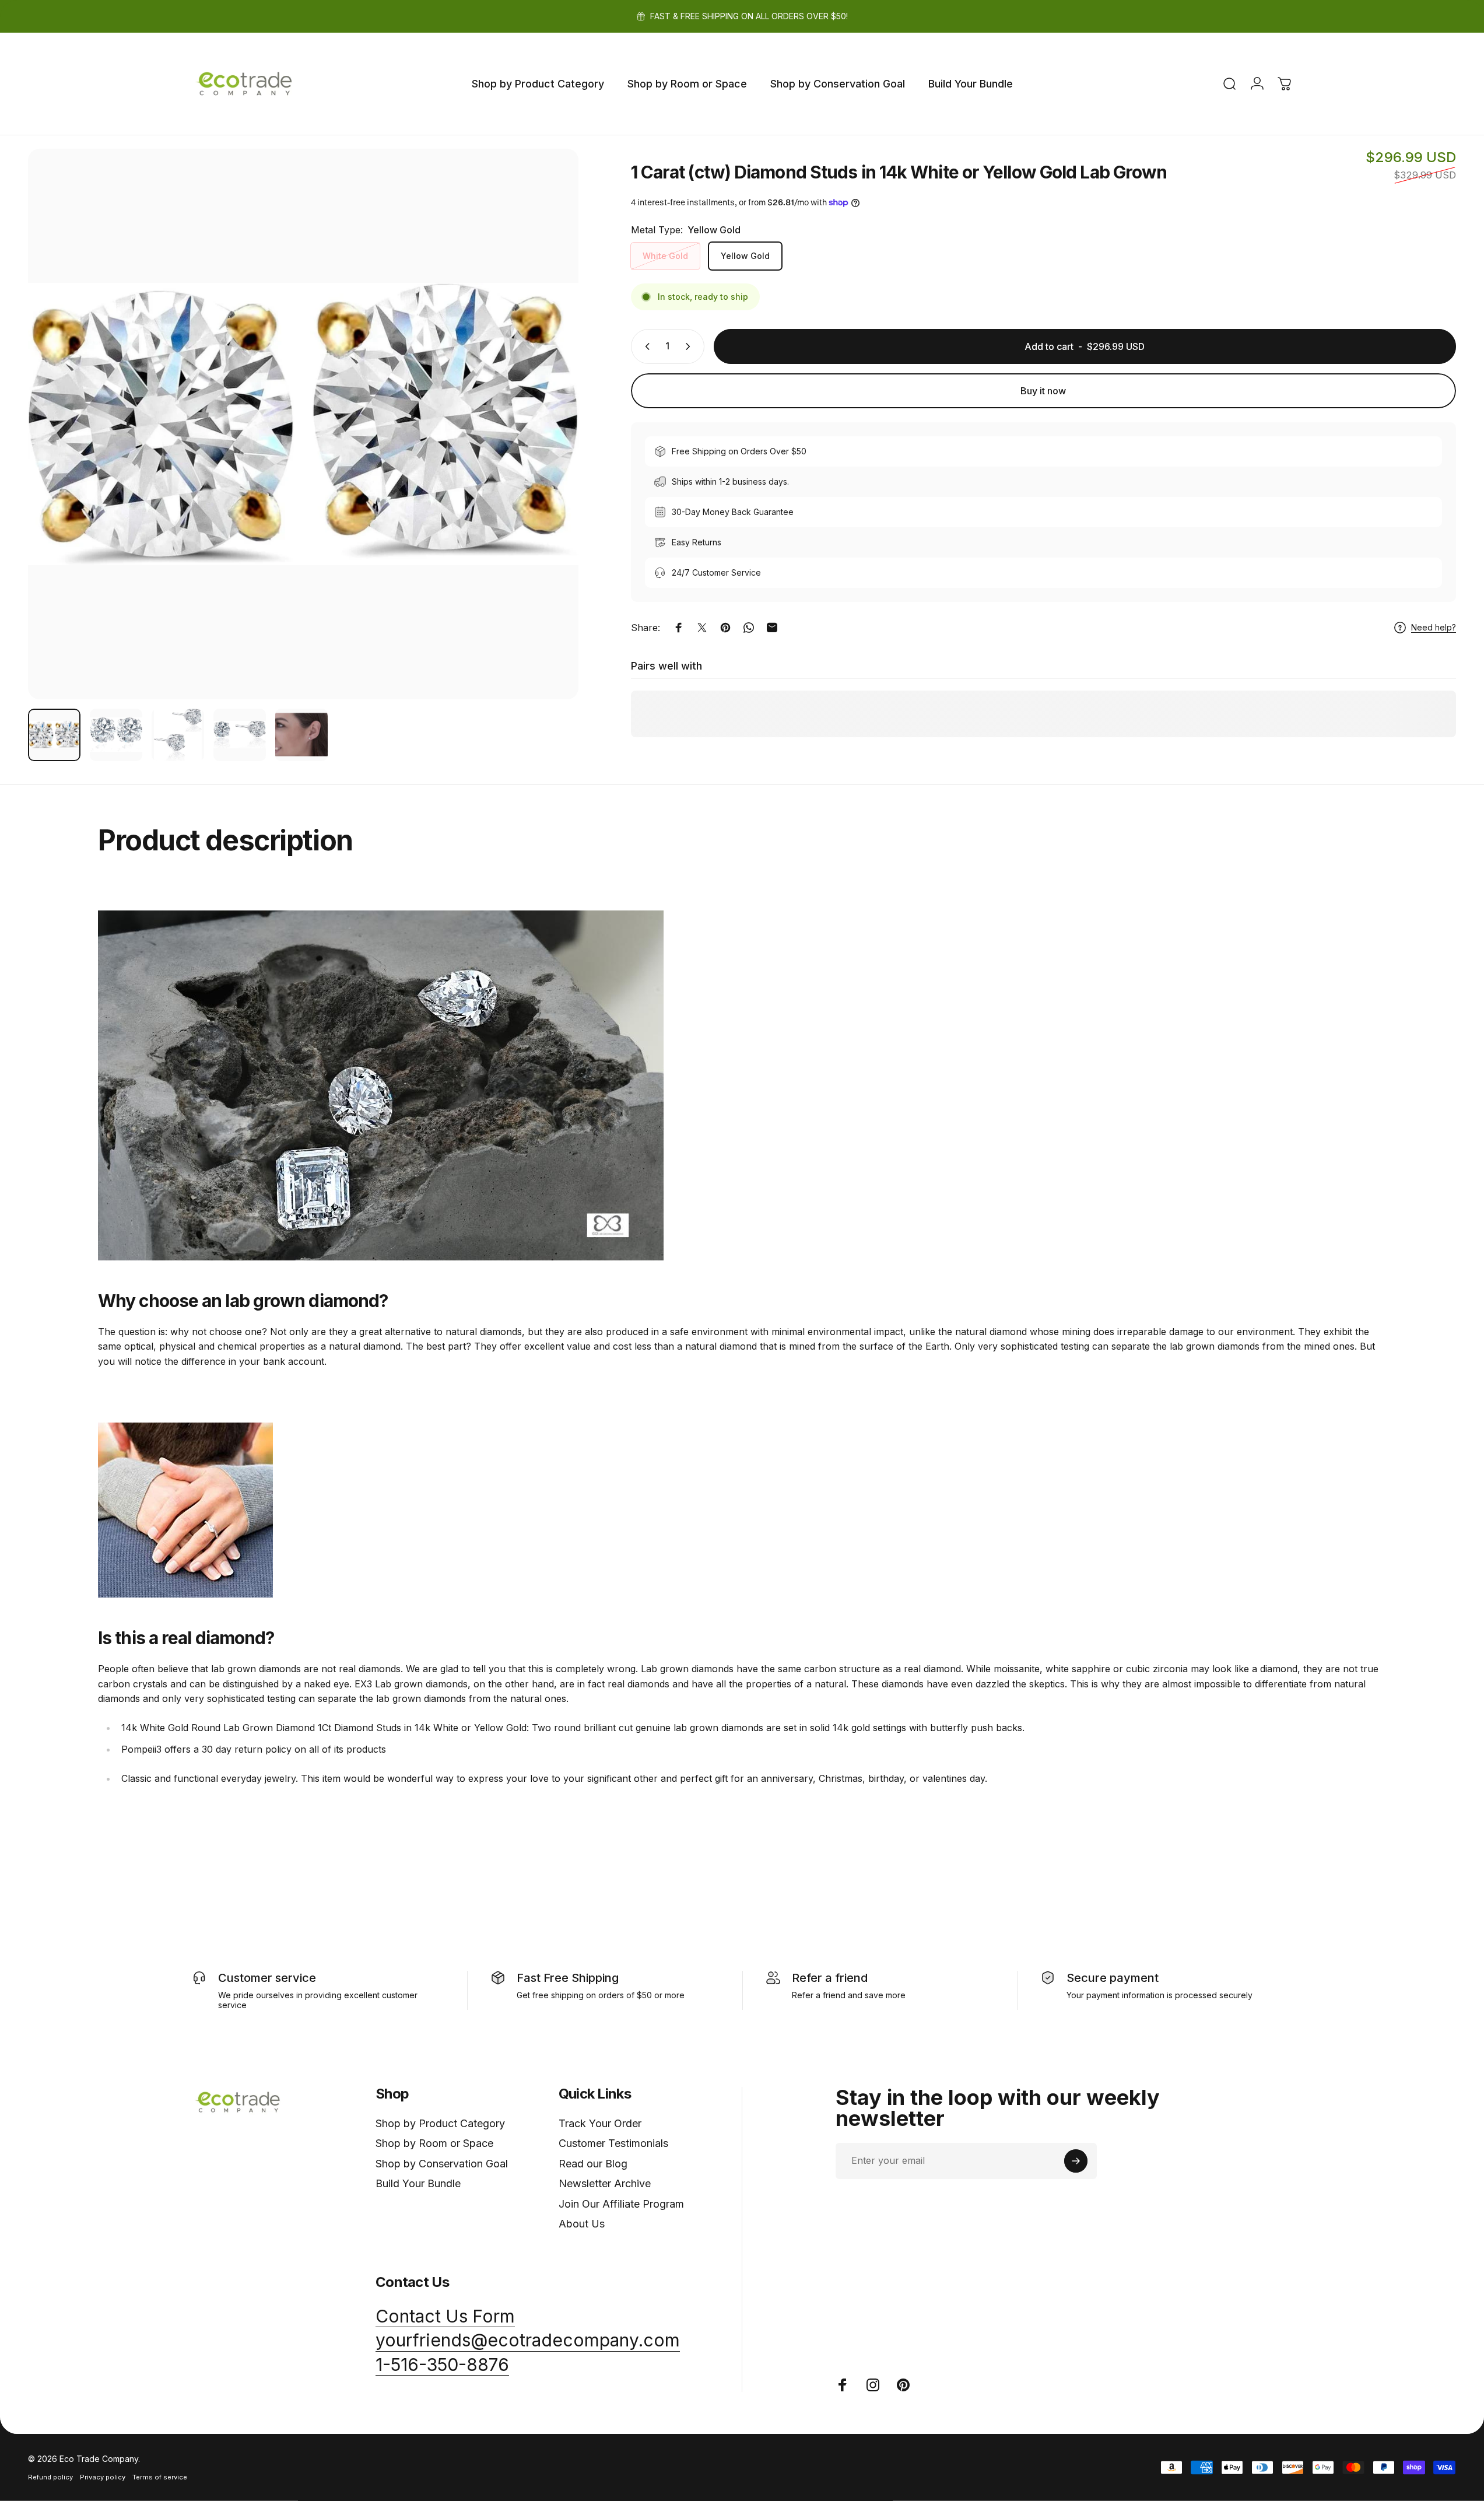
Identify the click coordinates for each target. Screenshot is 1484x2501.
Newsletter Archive (605, 2183)
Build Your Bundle (418, 2183)
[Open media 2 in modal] (303, 424)
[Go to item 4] (240, 735)
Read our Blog (593, 2164)
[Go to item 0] (54, 735)
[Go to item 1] (116, 735)
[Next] (548, 452)
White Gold (665, 256)
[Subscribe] (1076, 2161)
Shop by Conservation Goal (442, 2164)
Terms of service (160, 2477)
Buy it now (1043, 391)
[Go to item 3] (178, 735)
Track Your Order (600, 2123)
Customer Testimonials (613, 2143)
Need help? (1434, 627)
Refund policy (50, 2477)
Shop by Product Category (440, 2123)
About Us (582, 2224)
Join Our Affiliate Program (621, 2204)
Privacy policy (103, 2477)
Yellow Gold (745, 256)
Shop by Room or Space (434, 2143)
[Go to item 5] (301, 735)
